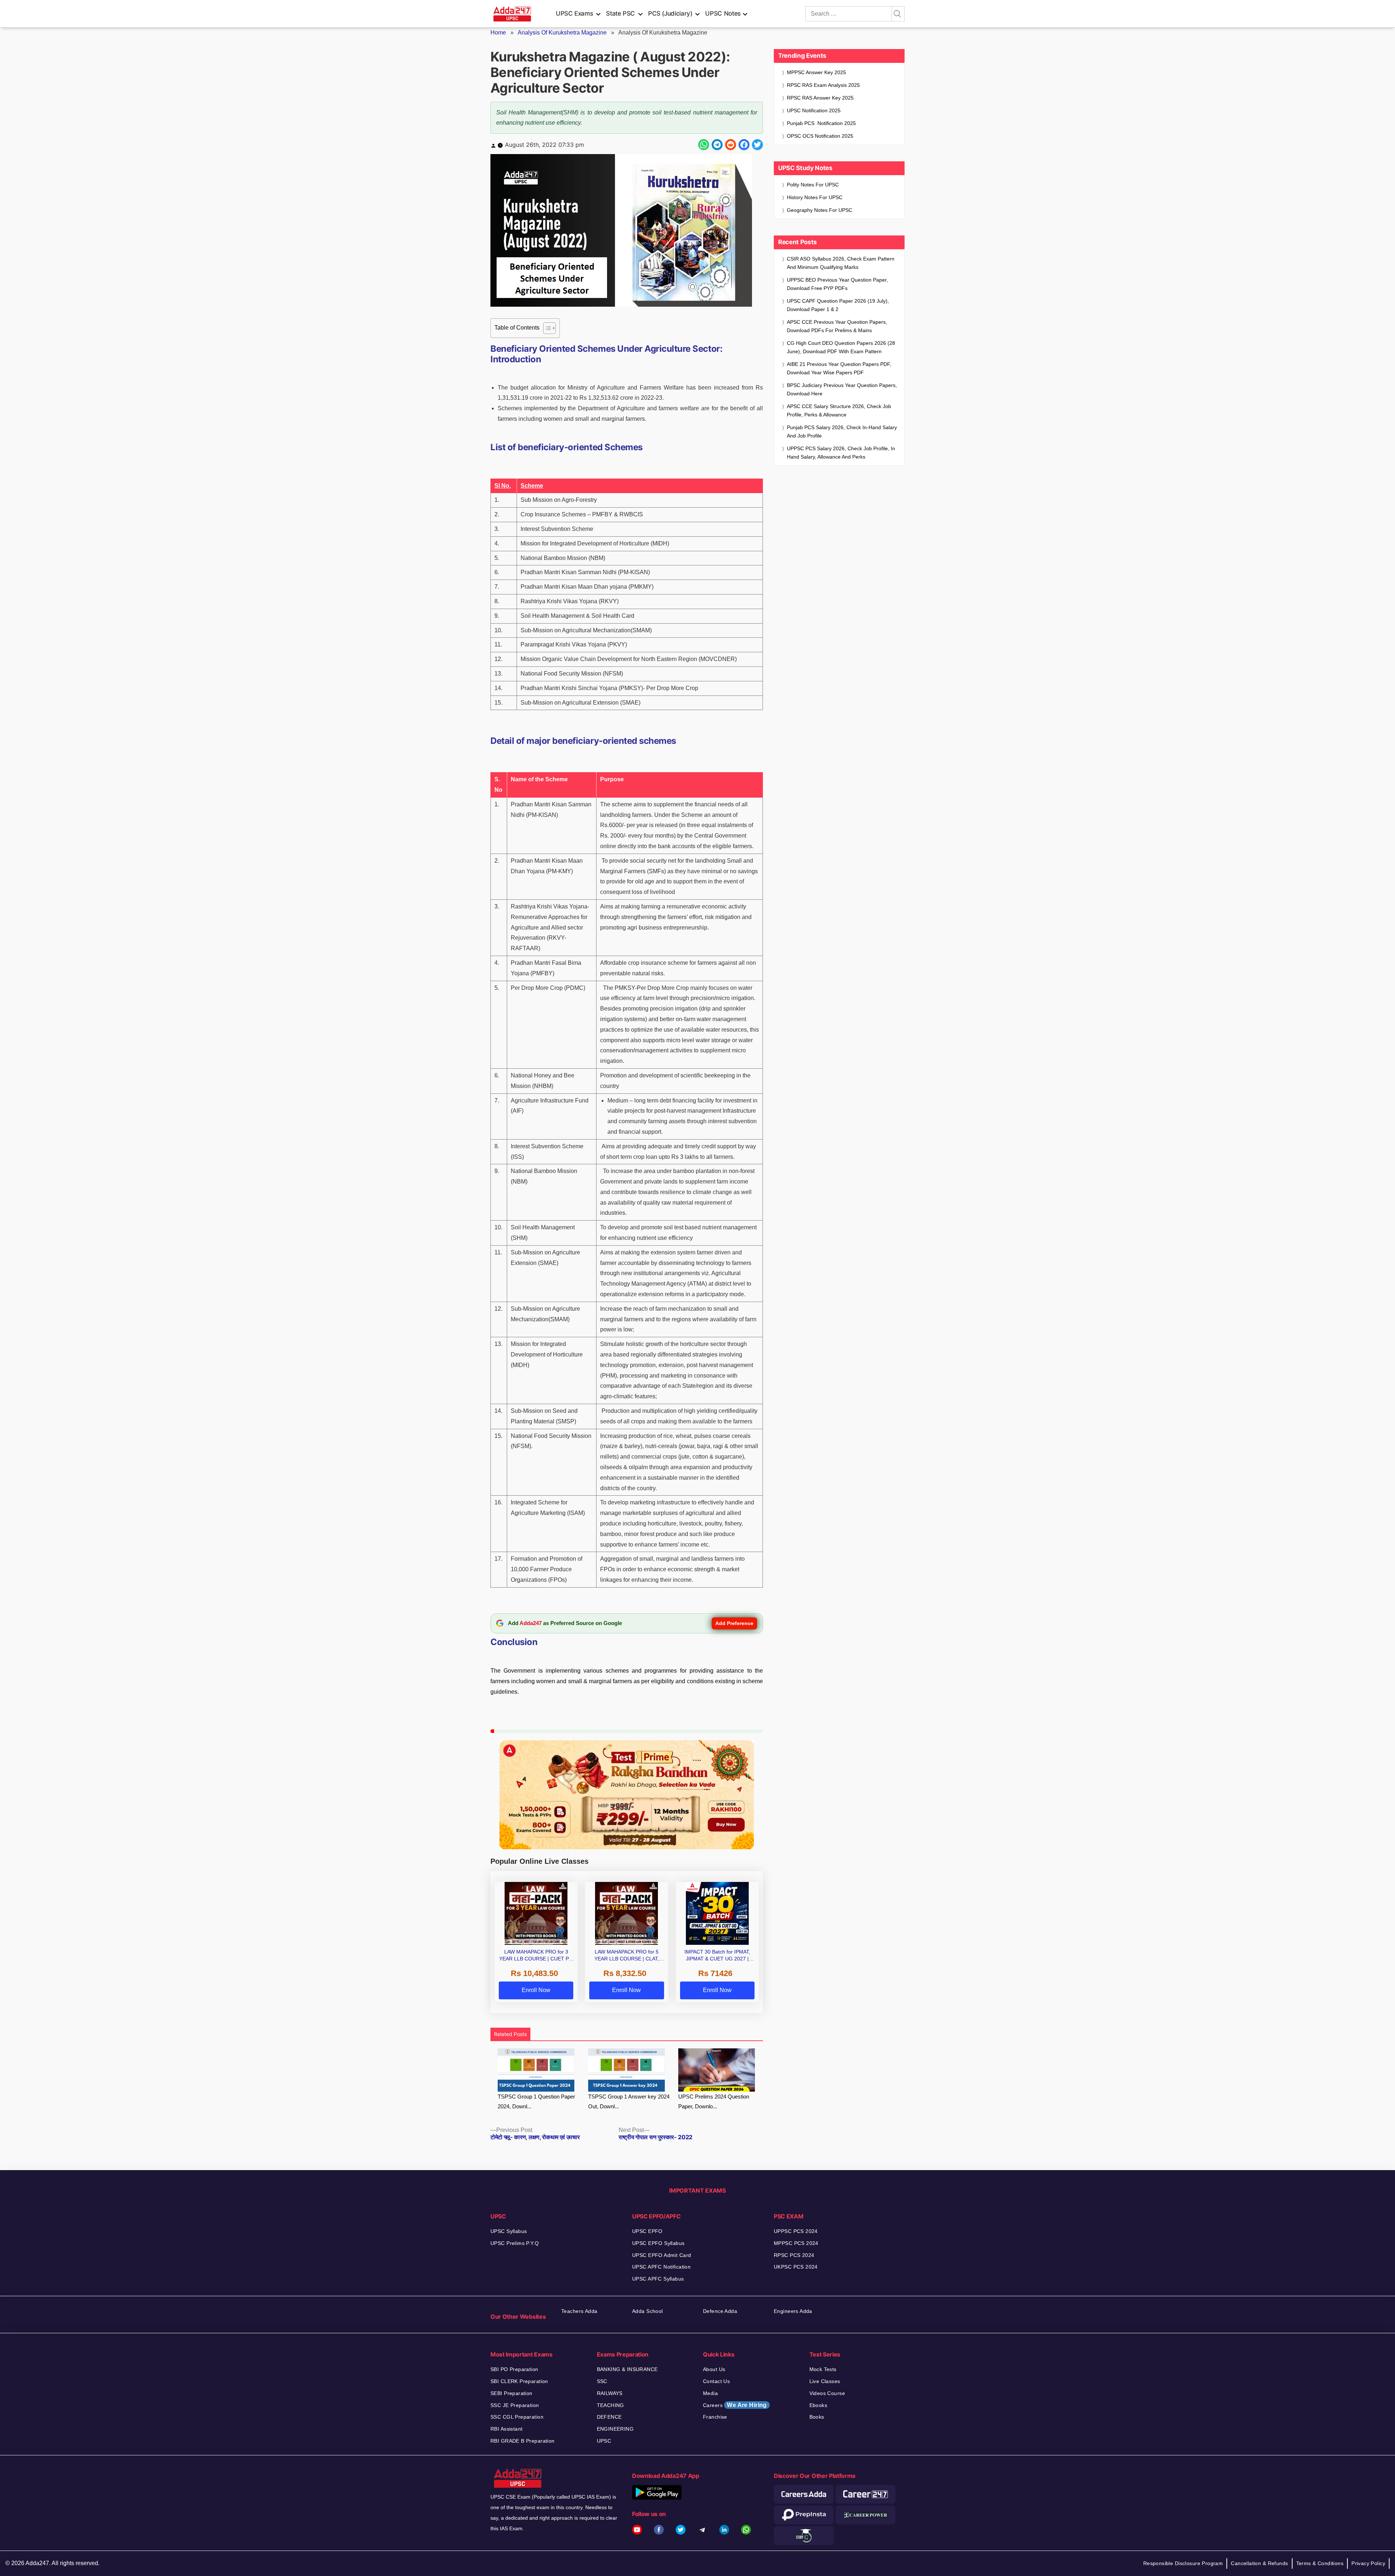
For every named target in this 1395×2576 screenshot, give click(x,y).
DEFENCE (609, 2417)
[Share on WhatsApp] (704, 145)
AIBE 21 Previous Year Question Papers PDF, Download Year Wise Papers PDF (839, 368)
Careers (735, 2405)
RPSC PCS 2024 (794, 2255)
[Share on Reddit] (731, 145)
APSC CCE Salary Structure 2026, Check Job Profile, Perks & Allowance (839, 410)
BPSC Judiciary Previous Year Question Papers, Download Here (842, 389)
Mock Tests (823, 2369)
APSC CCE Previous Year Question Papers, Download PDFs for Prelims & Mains (837, 326)
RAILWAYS (610, 2393)
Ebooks (818, 2405)
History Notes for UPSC (815, 197)
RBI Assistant (506, 2429)
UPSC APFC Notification (661, 2267)
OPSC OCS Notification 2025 (820, 136)
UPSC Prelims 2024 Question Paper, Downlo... (714, 2101)
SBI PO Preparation (514, 2369)
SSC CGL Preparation (517, 2417)
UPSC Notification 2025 (814, 110)
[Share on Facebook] (744, 145)
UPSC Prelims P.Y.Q (515, 2243)
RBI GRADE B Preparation (523, 2441)
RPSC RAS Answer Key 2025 (820, 98)
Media (710, 2393)
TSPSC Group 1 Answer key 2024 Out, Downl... (629, 2101)
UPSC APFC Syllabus (658, 2279)
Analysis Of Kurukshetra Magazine (562, 33)
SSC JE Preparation (515, 2405)
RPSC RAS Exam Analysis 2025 (823, 85)
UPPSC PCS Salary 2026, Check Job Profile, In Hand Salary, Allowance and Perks (841, 453)
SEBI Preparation (511, 2393)
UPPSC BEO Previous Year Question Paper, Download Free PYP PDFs (837, 284)
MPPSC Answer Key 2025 (816, 72)
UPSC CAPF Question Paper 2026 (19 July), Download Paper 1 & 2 (838, 305)
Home (498, 33)
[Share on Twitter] (757, 145)
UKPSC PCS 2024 (796, 2267)
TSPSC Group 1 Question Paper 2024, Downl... (536, 2101)
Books (817, 2417)
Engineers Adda (793, 2311)
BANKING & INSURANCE (627, 2369)
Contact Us (716, 2381)
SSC (602, 2381)
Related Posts (510, 2034)
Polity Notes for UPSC (813, 185)
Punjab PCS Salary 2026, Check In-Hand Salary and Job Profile (842, 432)
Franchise (715, 2417)
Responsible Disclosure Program (1183, 2563)
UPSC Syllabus (509, 2231)
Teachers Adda (579, 2311)
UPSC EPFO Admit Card (662, 2255)
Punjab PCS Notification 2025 (821, 123)
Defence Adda (720, 2311)
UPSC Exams (574, 13)
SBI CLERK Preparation (519, 2381)
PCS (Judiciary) (670, 13)
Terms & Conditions (1320, 2563)
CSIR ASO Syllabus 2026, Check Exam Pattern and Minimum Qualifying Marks (841, 263)
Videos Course (827, 2393)
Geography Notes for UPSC (820, 210)
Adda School (648, 2311)
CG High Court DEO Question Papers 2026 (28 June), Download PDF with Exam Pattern (841, 347)
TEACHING (610, 2405)
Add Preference (734, 1623)
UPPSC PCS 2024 (796, 2231)
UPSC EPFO (647, 2231)
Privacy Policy (1368, 2563)
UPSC (604, 2441)
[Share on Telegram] (717, 145)
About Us (714, 2369)
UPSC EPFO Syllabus (658, 2243)
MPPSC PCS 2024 (796, 2243)
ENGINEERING (615, 2429)
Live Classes (825, 2381)
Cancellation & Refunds (1259, 2563)
